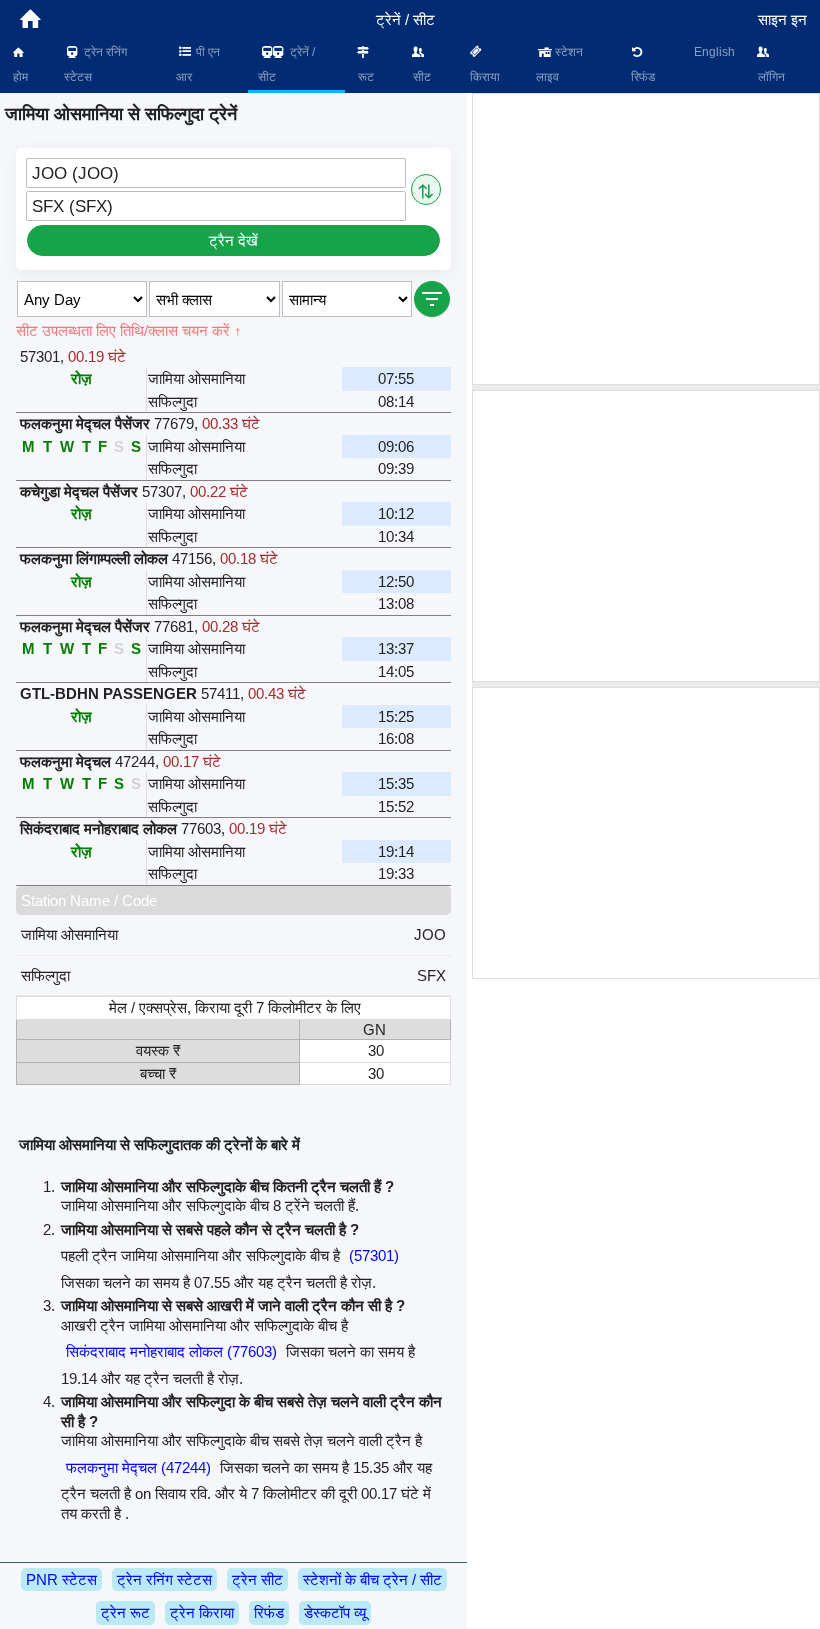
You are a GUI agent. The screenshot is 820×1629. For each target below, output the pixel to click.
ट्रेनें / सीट (286, 64)
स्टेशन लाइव (560, 64)
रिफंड (641, 77)
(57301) (374, 1255)
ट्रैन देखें (233, 240)
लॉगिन (770, 77)
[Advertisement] (646, 239)
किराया (483, 77)
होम (19, 77)
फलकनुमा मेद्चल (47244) (138, 1467)
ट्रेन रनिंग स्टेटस (95, 64)
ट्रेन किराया (202, 1612)
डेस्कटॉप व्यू (335, 1612)
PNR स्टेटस (61, 1579)
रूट (364, 77)
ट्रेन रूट (125, 1612)
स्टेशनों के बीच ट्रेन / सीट (372, 1579)
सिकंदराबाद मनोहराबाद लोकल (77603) (171, 1351)
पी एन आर (198, 64)
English (714, 52)
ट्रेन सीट (257, 1579)
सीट (420, 77)
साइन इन (782, 19)
